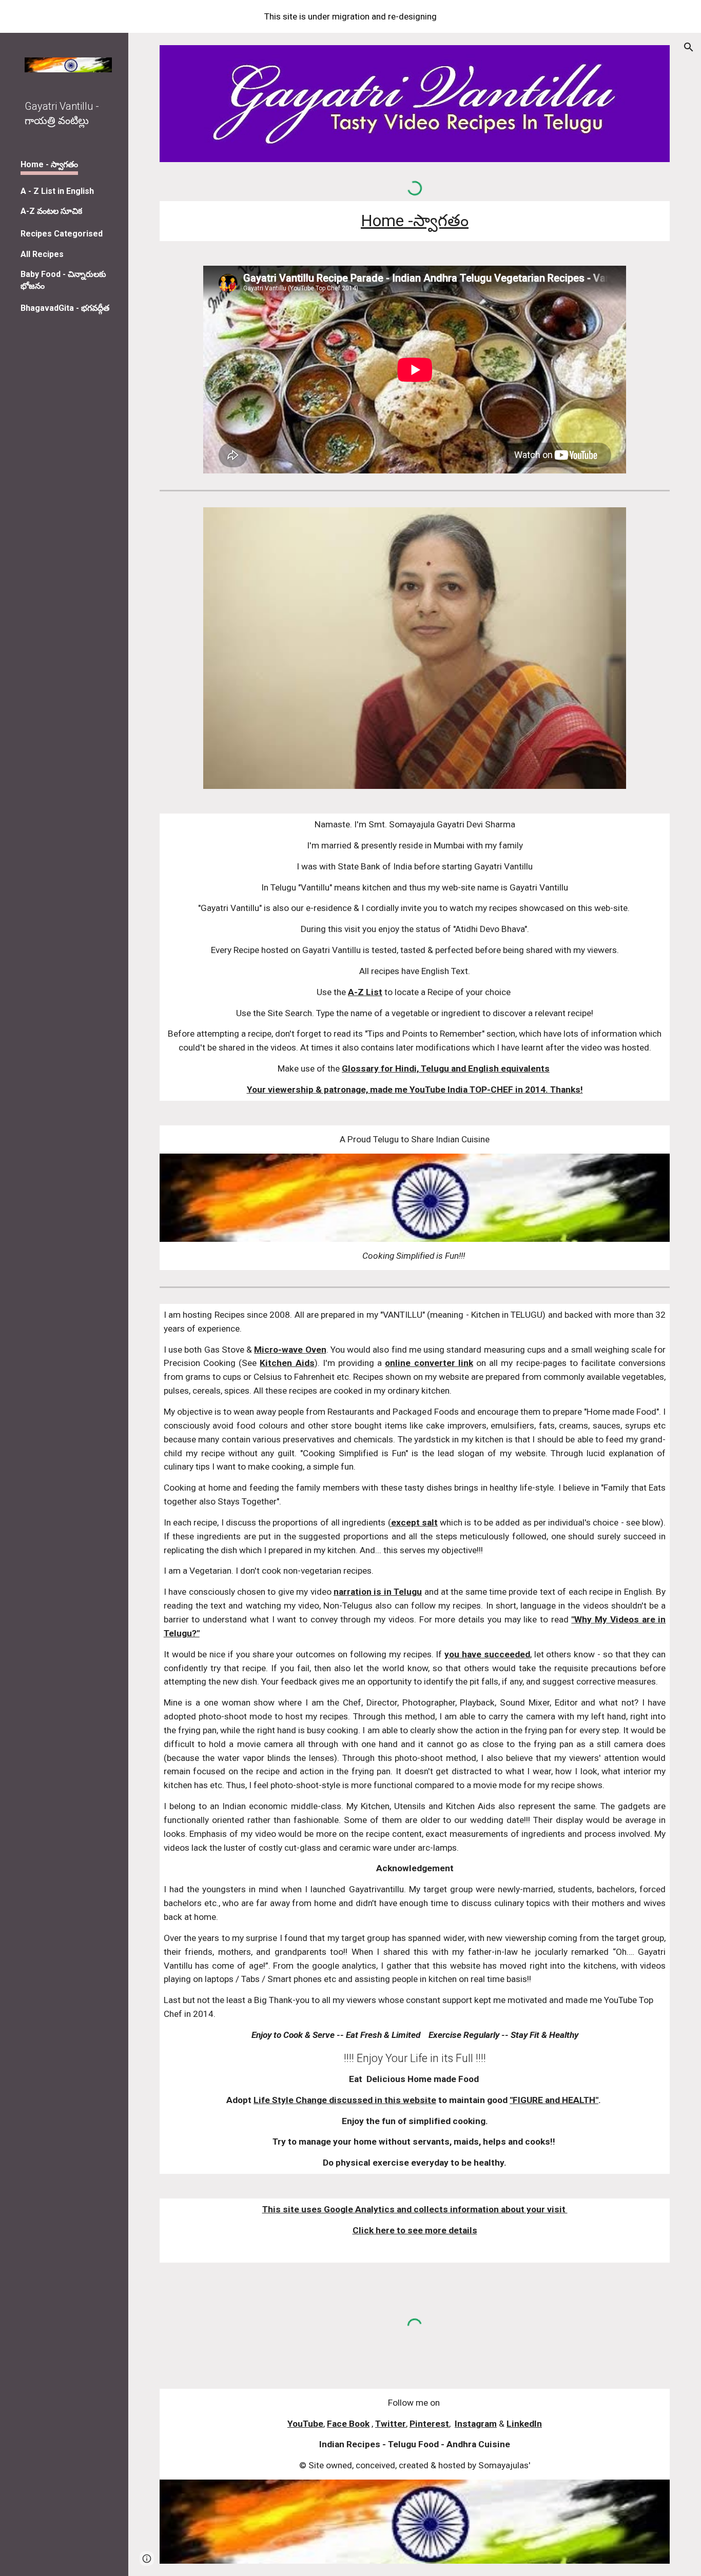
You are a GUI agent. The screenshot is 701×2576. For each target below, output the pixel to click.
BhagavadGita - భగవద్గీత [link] (65, 308)
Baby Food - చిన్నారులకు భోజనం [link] (63, 280)
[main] (415, 221)
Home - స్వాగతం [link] (49, 164)
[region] (350, 16)
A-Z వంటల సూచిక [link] (51, 211)
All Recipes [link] (42, 254)
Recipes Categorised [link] (62, 234)
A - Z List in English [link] (57, 191)
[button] (689, 47)
